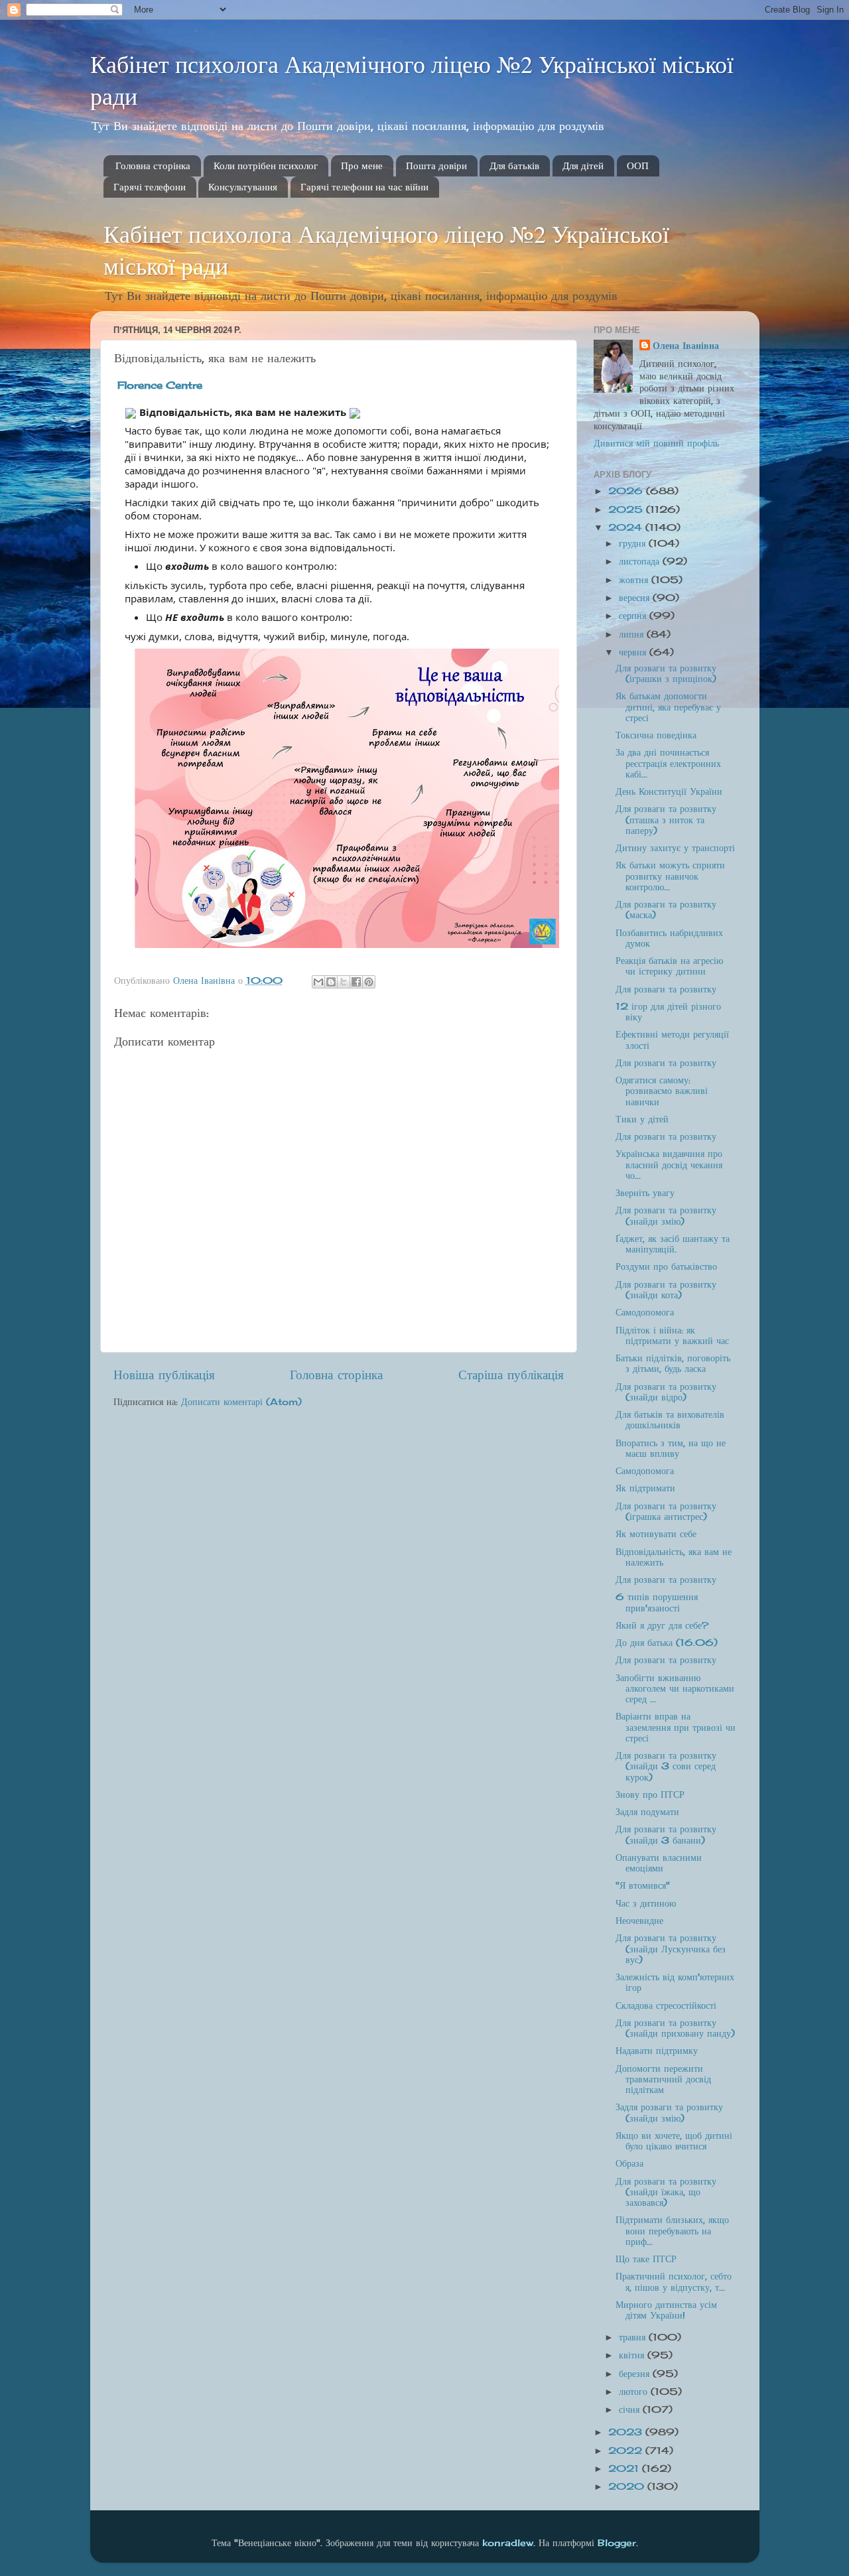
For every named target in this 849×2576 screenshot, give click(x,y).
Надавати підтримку (657, 2051)
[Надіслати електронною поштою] (318, 982)
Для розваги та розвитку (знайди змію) (666, 1215)
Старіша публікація (511, 1375)
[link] (160, 385)
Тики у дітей (642, 1119)
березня (636, 2374)
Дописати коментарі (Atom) (241, 1402)
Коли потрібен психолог (266, 166)
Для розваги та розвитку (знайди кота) (666, 1290)
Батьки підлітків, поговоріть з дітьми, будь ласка (673, 1363)
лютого (635, 2392)
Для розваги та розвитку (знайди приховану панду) (675, 2028)
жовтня (635, 580)
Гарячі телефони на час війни (364, 187)
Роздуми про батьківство (666, 1266)
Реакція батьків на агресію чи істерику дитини (669, 966)
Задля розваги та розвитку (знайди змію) (669, 2112)
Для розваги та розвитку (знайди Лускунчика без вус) (671, 1948)
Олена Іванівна (686, 346)
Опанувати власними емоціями (659, 1863)
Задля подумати (647, 1812)
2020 (628, 2486)
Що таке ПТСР (646, 2259)
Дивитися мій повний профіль (656, 443)
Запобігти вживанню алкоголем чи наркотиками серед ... (675, 1688)
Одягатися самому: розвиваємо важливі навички (662, 1091)
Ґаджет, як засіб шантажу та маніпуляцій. (673, 1244)
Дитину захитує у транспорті (675, 848)
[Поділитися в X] (344, 982)
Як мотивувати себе (656, 1534)
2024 (627, 527)
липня (633, 634)
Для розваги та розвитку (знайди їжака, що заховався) (666, 2192)
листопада (641, 561)
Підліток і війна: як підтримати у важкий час (672, 1335)
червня (634, 652)
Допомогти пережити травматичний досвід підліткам (663, 2079)
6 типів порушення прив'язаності (657, 1602)
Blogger (617, 2543)
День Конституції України (669, 791)
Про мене (362, 166)
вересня (636, 598)
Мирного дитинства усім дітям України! (666, 2310)
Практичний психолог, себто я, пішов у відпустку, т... (674, 2281)
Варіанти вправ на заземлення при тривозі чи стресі (676, 1727)
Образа (629, 2163)
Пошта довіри (436, 166)
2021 (625, 2469)
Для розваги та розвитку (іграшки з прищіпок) (666, 673)
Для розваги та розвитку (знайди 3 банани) (666, 1834)
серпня (634, 616)
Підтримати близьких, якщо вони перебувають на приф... (672, 2230)
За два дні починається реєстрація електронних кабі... (668, 763)
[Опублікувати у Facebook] (356, 982)
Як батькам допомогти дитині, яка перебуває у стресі (668, 707)
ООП (638, 166)
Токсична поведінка (656, 735)
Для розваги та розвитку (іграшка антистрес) (666, 1511)
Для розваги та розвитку (666, 989)
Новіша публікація (164, 1375)
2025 (627, 509)
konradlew (508, 2543)
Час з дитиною (646, 1903)
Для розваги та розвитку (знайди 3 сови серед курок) (666, 1766)
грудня (634, 543)
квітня (633, 2355)
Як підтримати (645, 1488)
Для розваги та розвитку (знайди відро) (666, 1392)
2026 (627, 491)
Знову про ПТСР (650, 1795)
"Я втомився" (643, 1885)
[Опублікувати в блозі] (331, 982)
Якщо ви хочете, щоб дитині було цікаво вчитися (674, 2141)
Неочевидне (639, 1921)
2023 (627, 2432)
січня (631, 2409)
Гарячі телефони (150, 187)
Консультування (243, 187)
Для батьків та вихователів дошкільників (670, 1420)
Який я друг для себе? (662, 1625)
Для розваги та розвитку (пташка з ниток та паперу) (666, 819)
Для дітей (583, 166)
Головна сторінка (153, 166)
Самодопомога (645, 1312)
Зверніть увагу (645, 1193)
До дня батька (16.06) (667, 1643)
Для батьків (514, 166)
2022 (627, 2451)
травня (634, 2337)
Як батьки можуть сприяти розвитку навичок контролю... (670, 876)
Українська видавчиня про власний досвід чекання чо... (669, 1164)
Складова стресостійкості (666, 2005)
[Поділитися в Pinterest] (369, 982)
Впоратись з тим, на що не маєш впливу (671, 1448)
